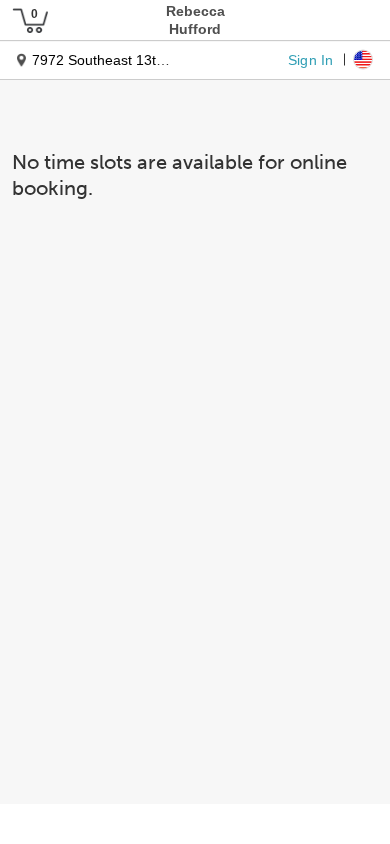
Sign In (310, 59)
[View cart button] (30, 20)
